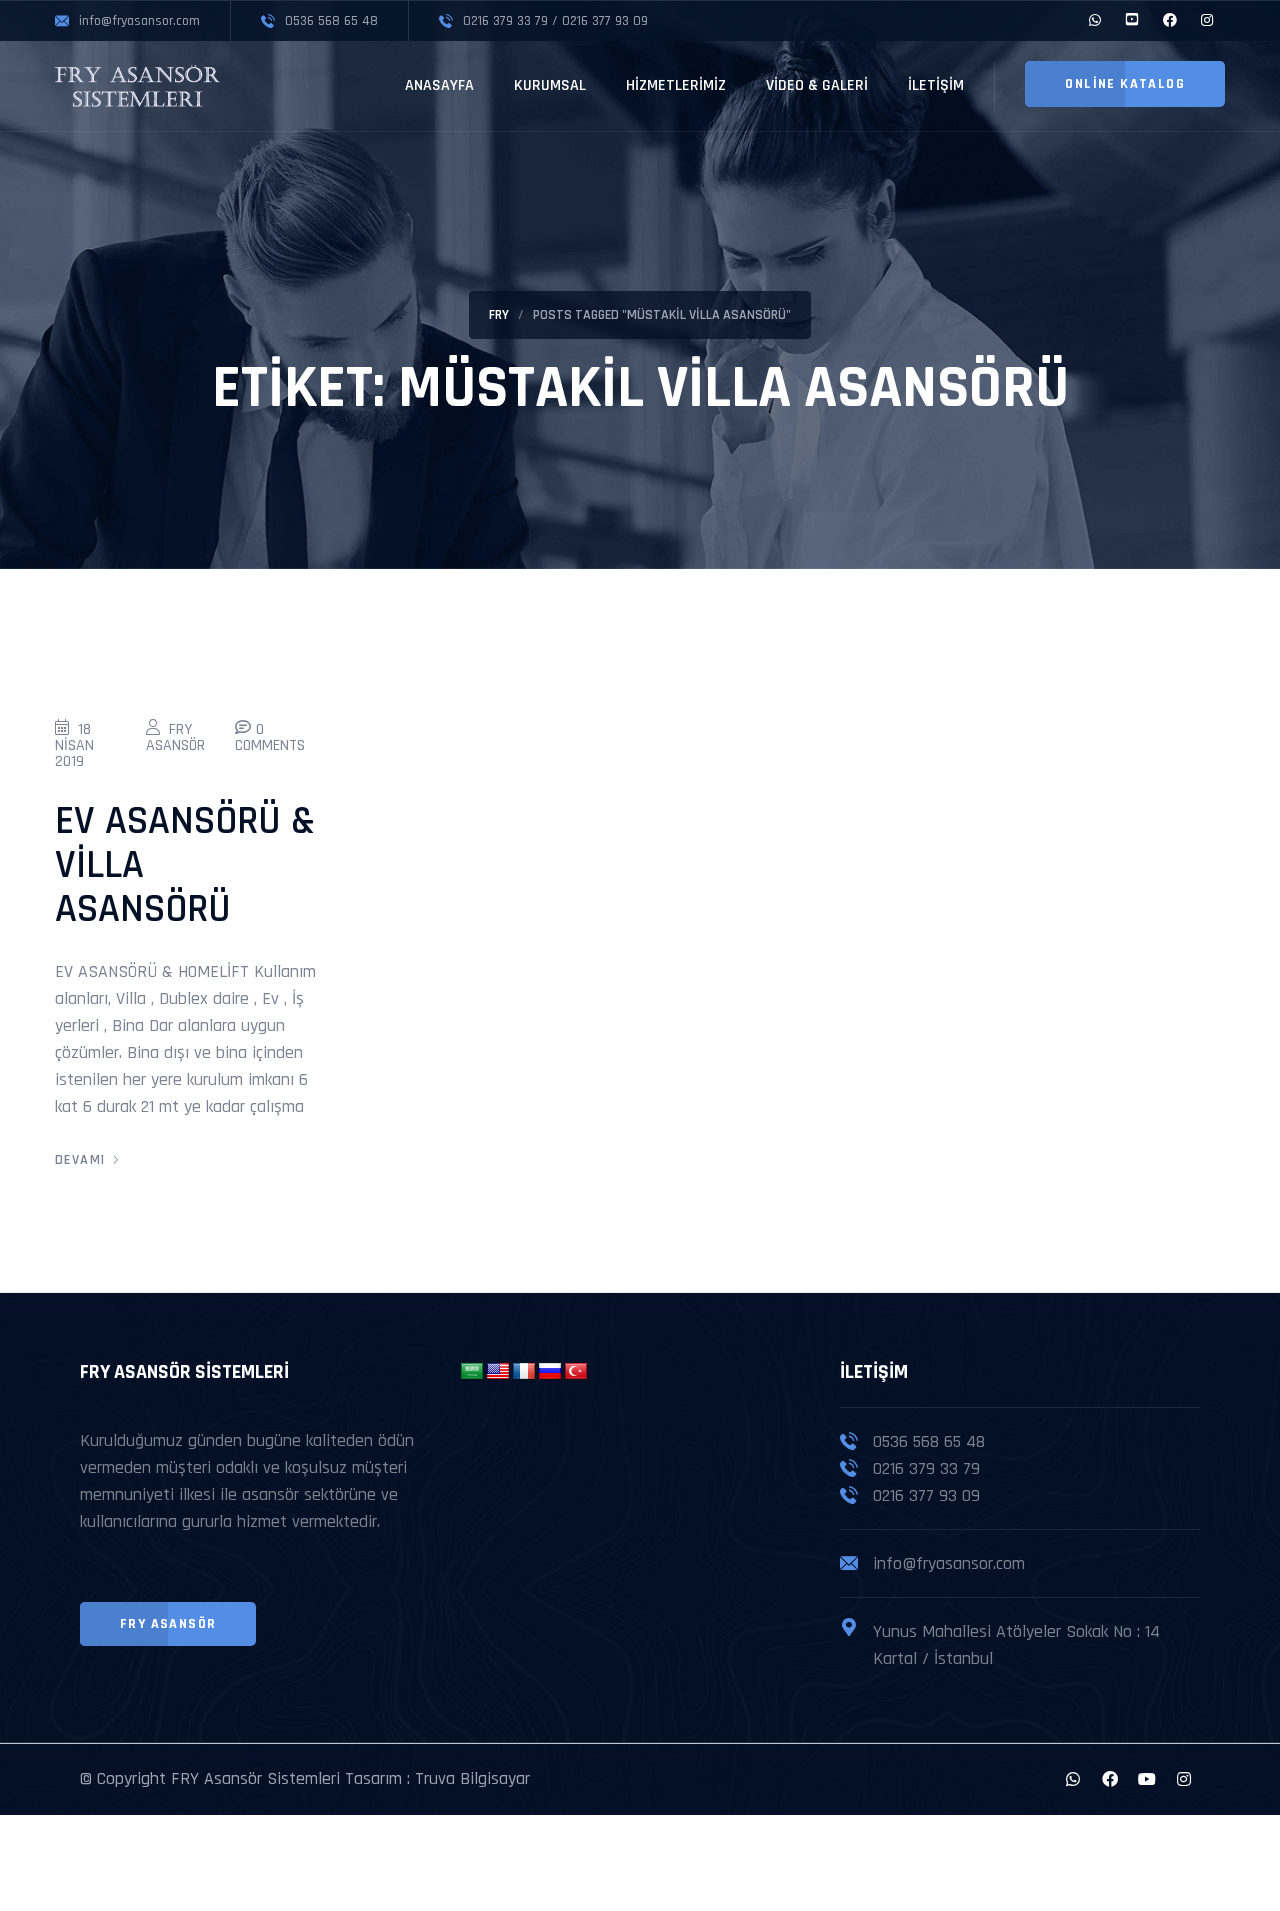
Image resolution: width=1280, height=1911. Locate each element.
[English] (498, 1372)
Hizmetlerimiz (676, 85)
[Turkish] (576, 1372)
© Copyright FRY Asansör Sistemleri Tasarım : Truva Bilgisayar (305, 1778)
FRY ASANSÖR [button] (168, 1624)
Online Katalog (1125, 84)
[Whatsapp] (1073, 1779)
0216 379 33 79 (926, 1468)
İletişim (936, 85)
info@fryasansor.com (949, 1563)
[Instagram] (1184, 1779)
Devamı (80, 1160)
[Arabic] (472, 1372)
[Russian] (550, 1372)
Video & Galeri (817, 85)
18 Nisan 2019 (74, 745)
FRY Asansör (175, 737)
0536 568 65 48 (929, 1441)
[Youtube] (1147, 1779)
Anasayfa (439, 85)
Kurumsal (550, 85)
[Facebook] (1110, 1779)
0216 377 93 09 (926, 1495)
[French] (524, 1372)
